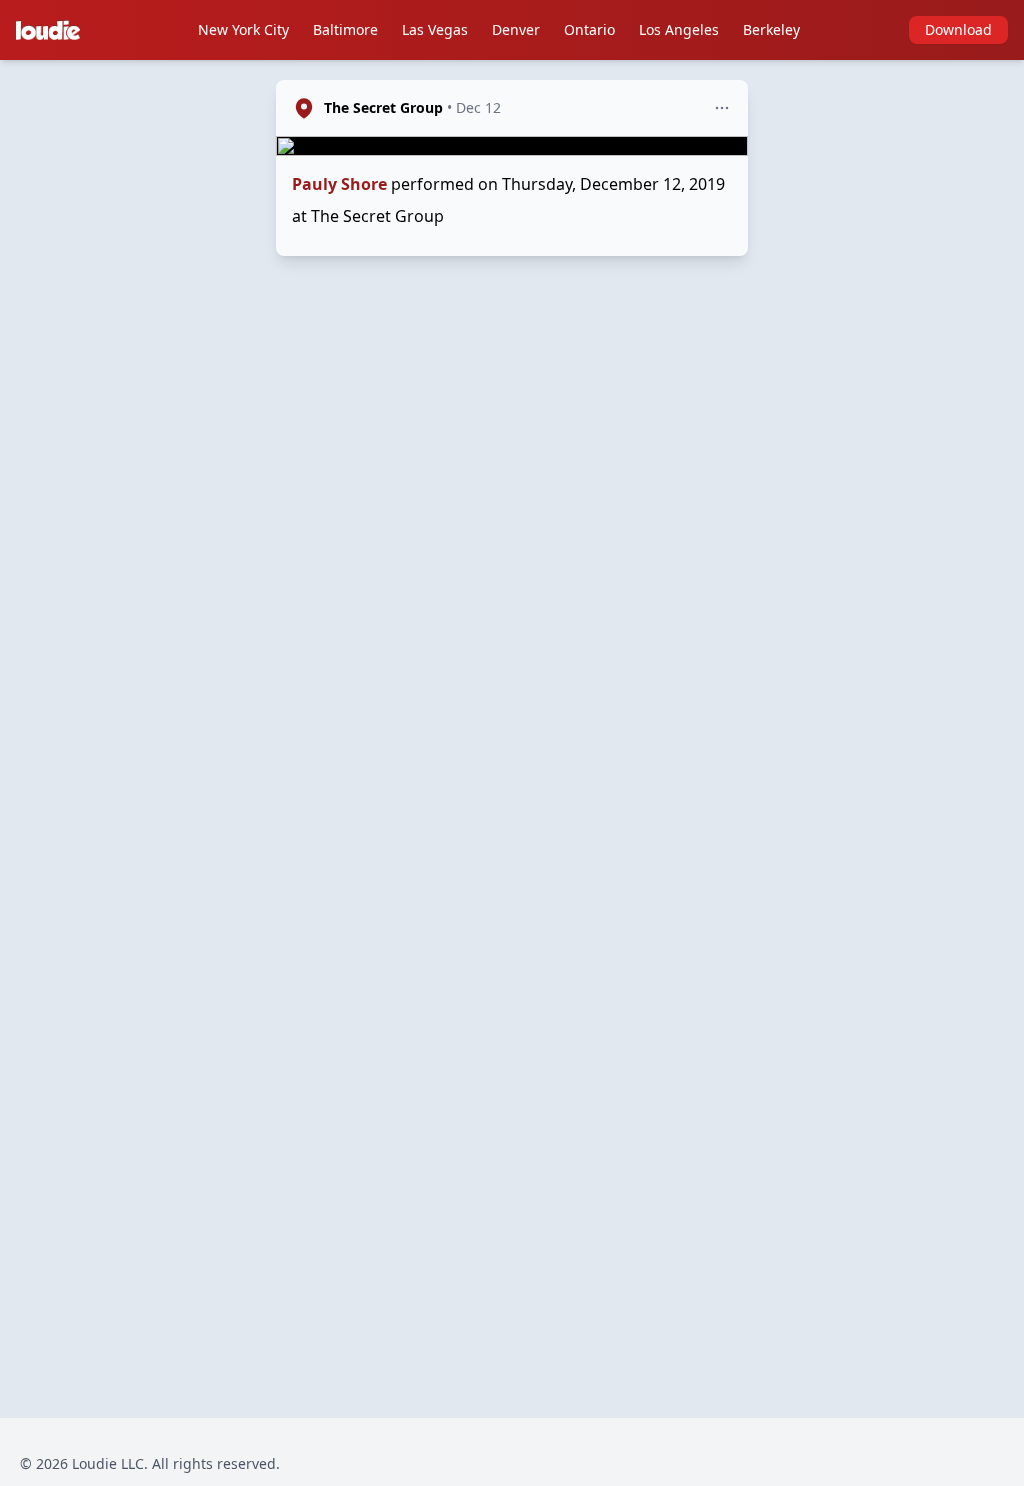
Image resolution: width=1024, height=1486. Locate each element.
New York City (243, 29)
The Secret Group (383, 107)
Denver (516, 29)
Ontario (589, 29)
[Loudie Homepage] (52, 30)
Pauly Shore (339, 184)
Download (958, 29)
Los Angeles (679, 29)
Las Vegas (435, 29)
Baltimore (345, 29)
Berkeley (771, 29)
